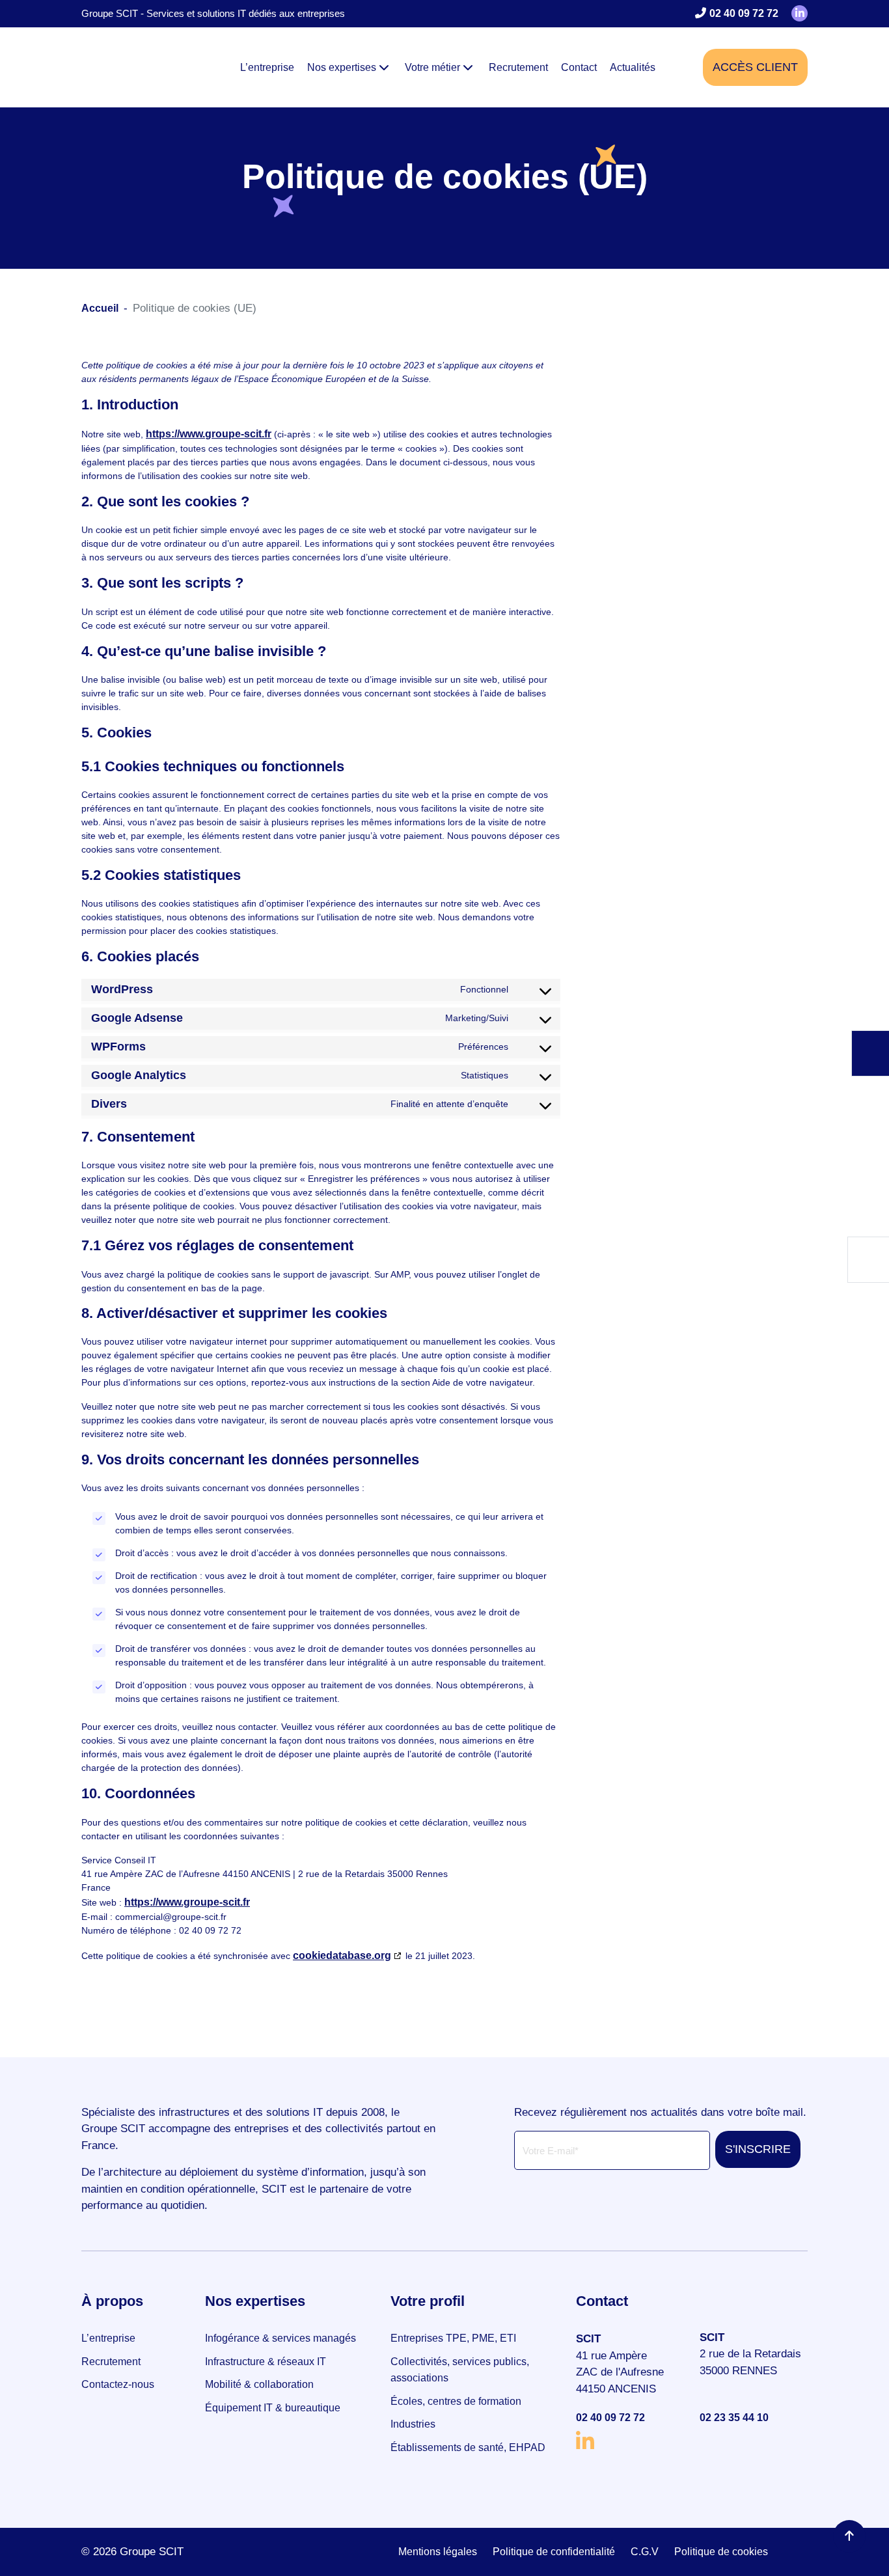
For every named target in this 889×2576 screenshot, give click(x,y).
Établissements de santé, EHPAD (468, 2447)
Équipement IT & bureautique (273, 2408)
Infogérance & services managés (280, 2338)
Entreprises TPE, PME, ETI (453, 2338)
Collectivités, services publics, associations (460, 2370)
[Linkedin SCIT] (630, 2440)
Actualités (633, 67)
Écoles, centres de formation (456, 2401)
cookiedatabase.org (342, 1955)
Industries (413, 2424)
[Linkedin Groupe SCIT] (794, 13)
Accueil (100, 308)
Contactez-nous (118, 2384)
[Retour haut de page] (849, 2536)
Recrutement (518, 67)
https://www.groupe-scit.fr (209, 434)
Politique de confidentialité (554, 2552)
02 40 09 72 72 (745, 13)
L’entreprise (267, 67)
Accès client (755, 67)
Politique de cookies (721, 2552)
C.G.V (645, 2552)
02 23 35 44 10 (734, 2418)
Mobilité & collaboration (259, 2384)
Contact (579, 67)
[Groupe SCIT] (130, 67)
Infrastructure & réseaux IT (266, 2362)
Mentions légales (438, 2552)
